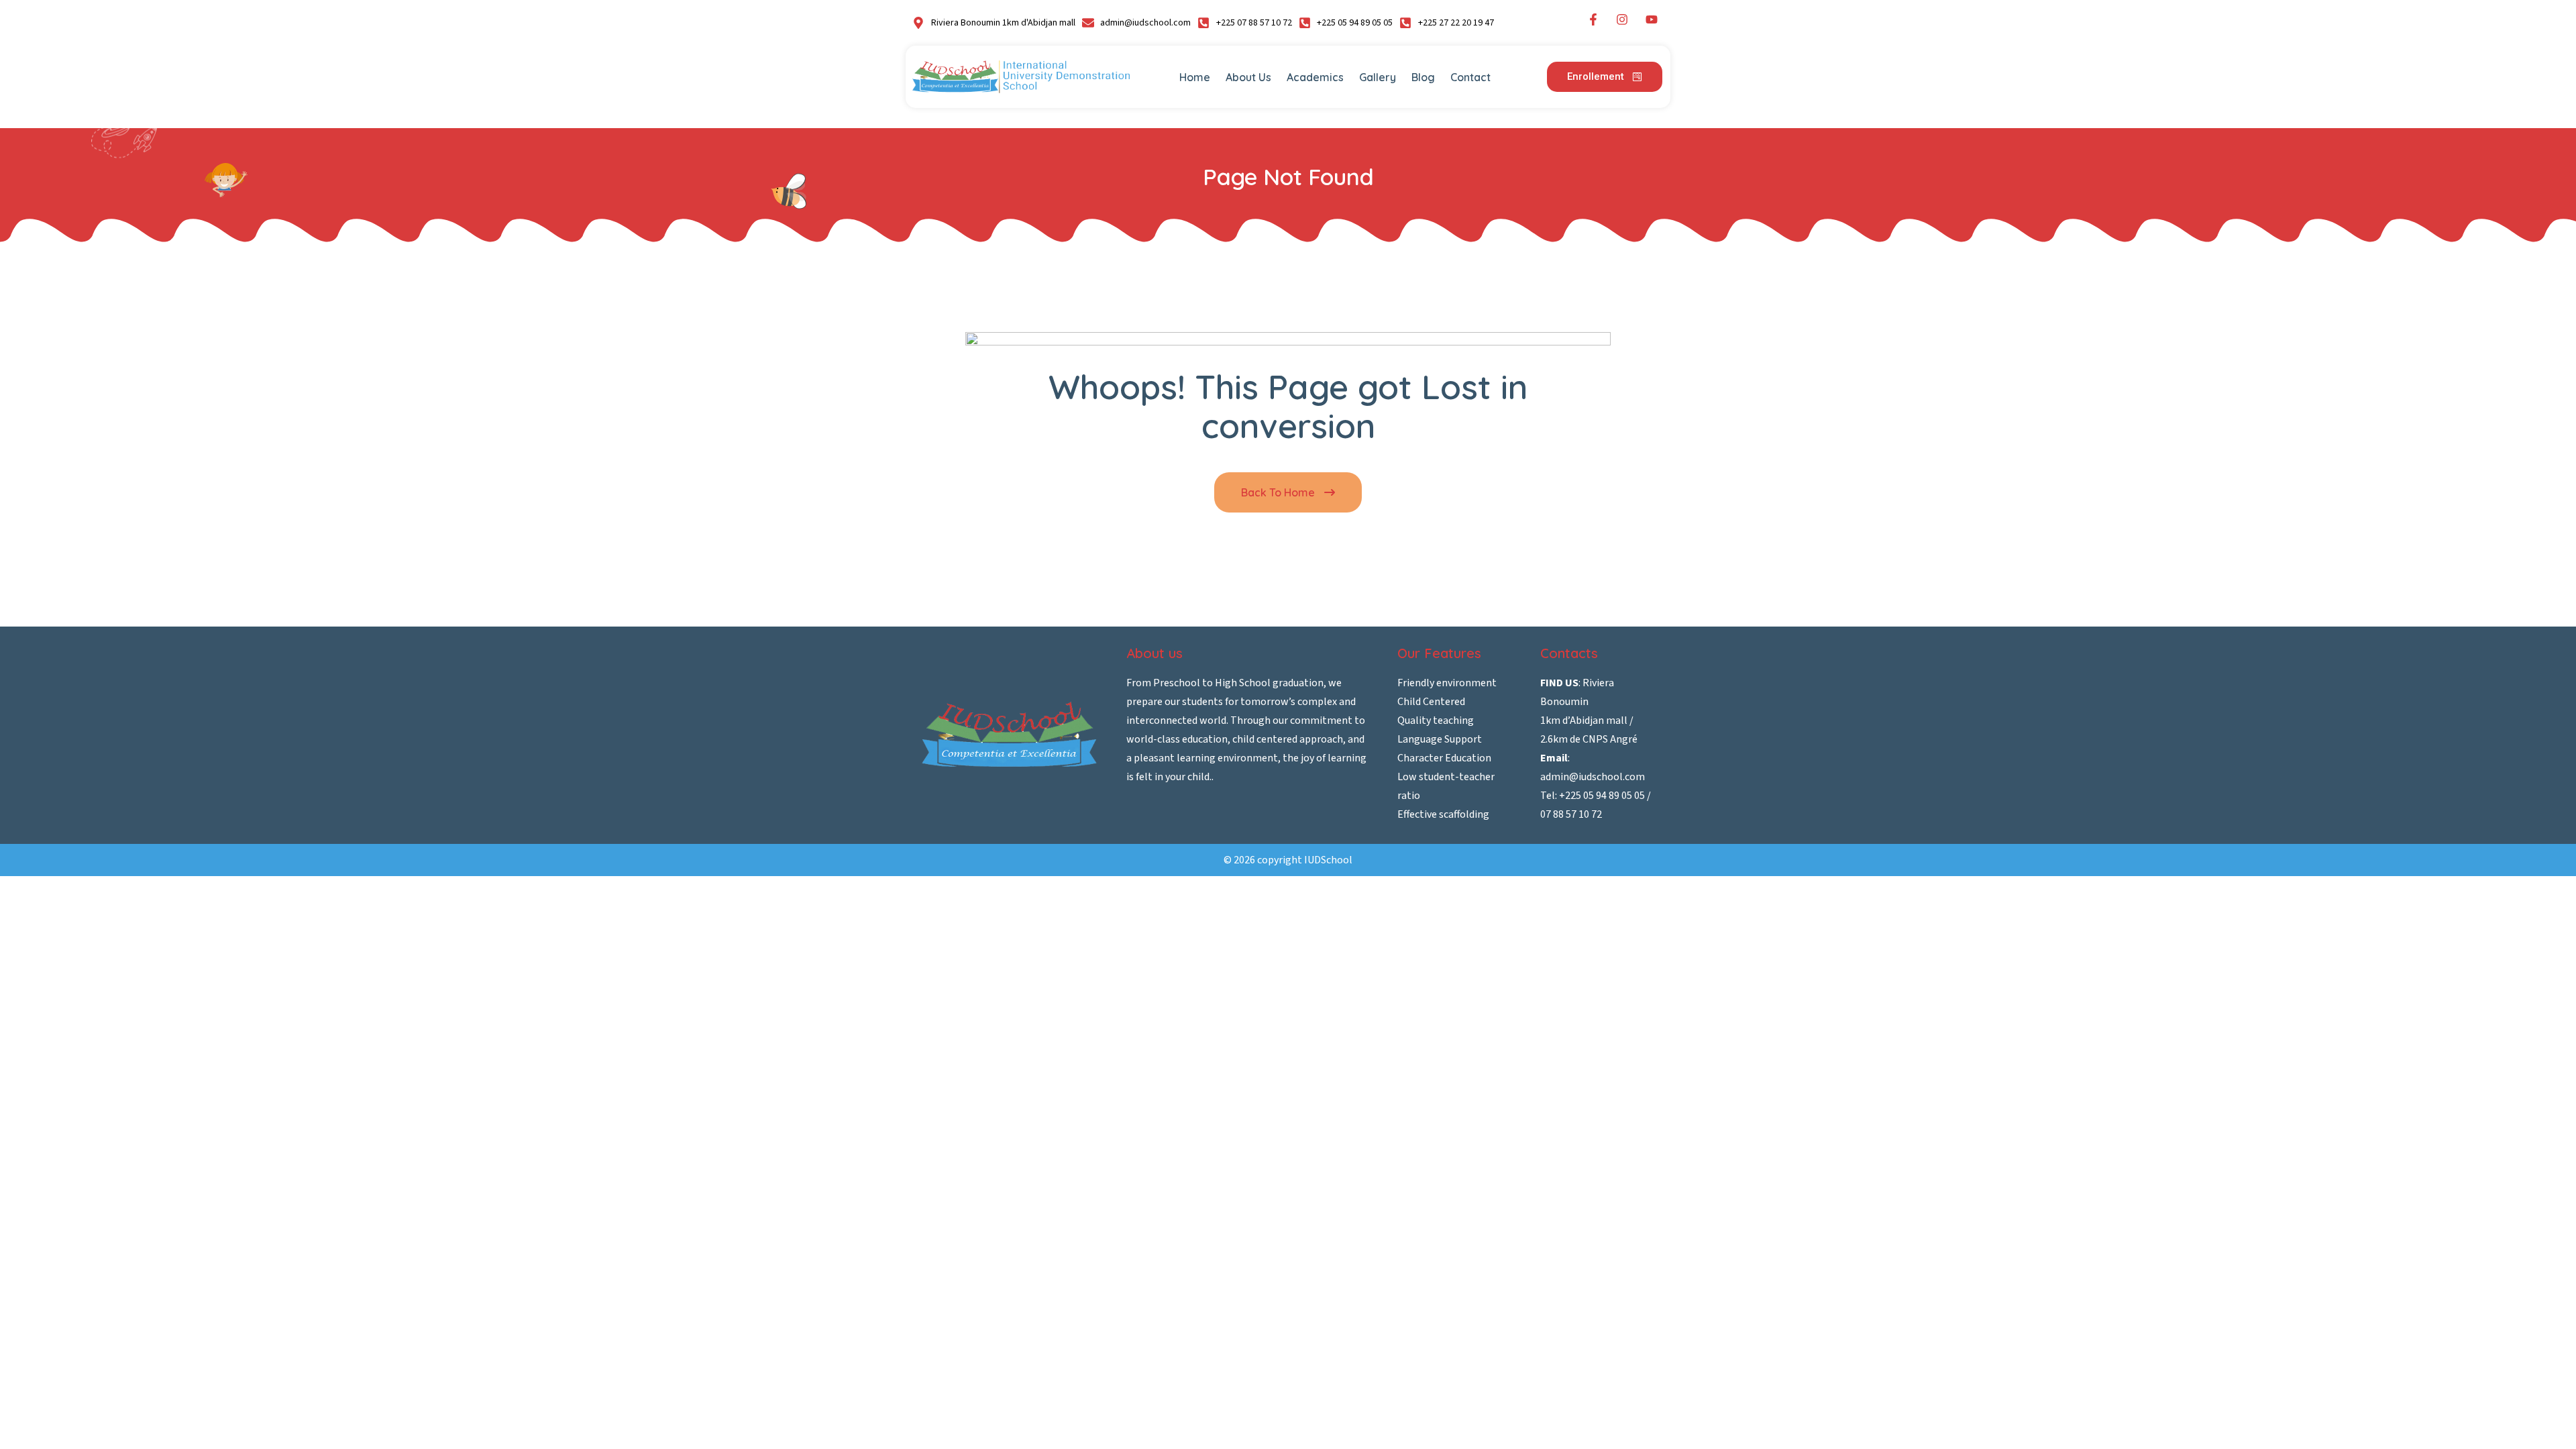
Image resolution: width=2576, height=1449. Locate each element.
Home (1195, 77)
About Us (1248, 77)
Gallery (1378, 77)
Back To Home (1279, 492)
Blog (1423, 77)
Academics (1315, 77)
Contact (1470, 77)
